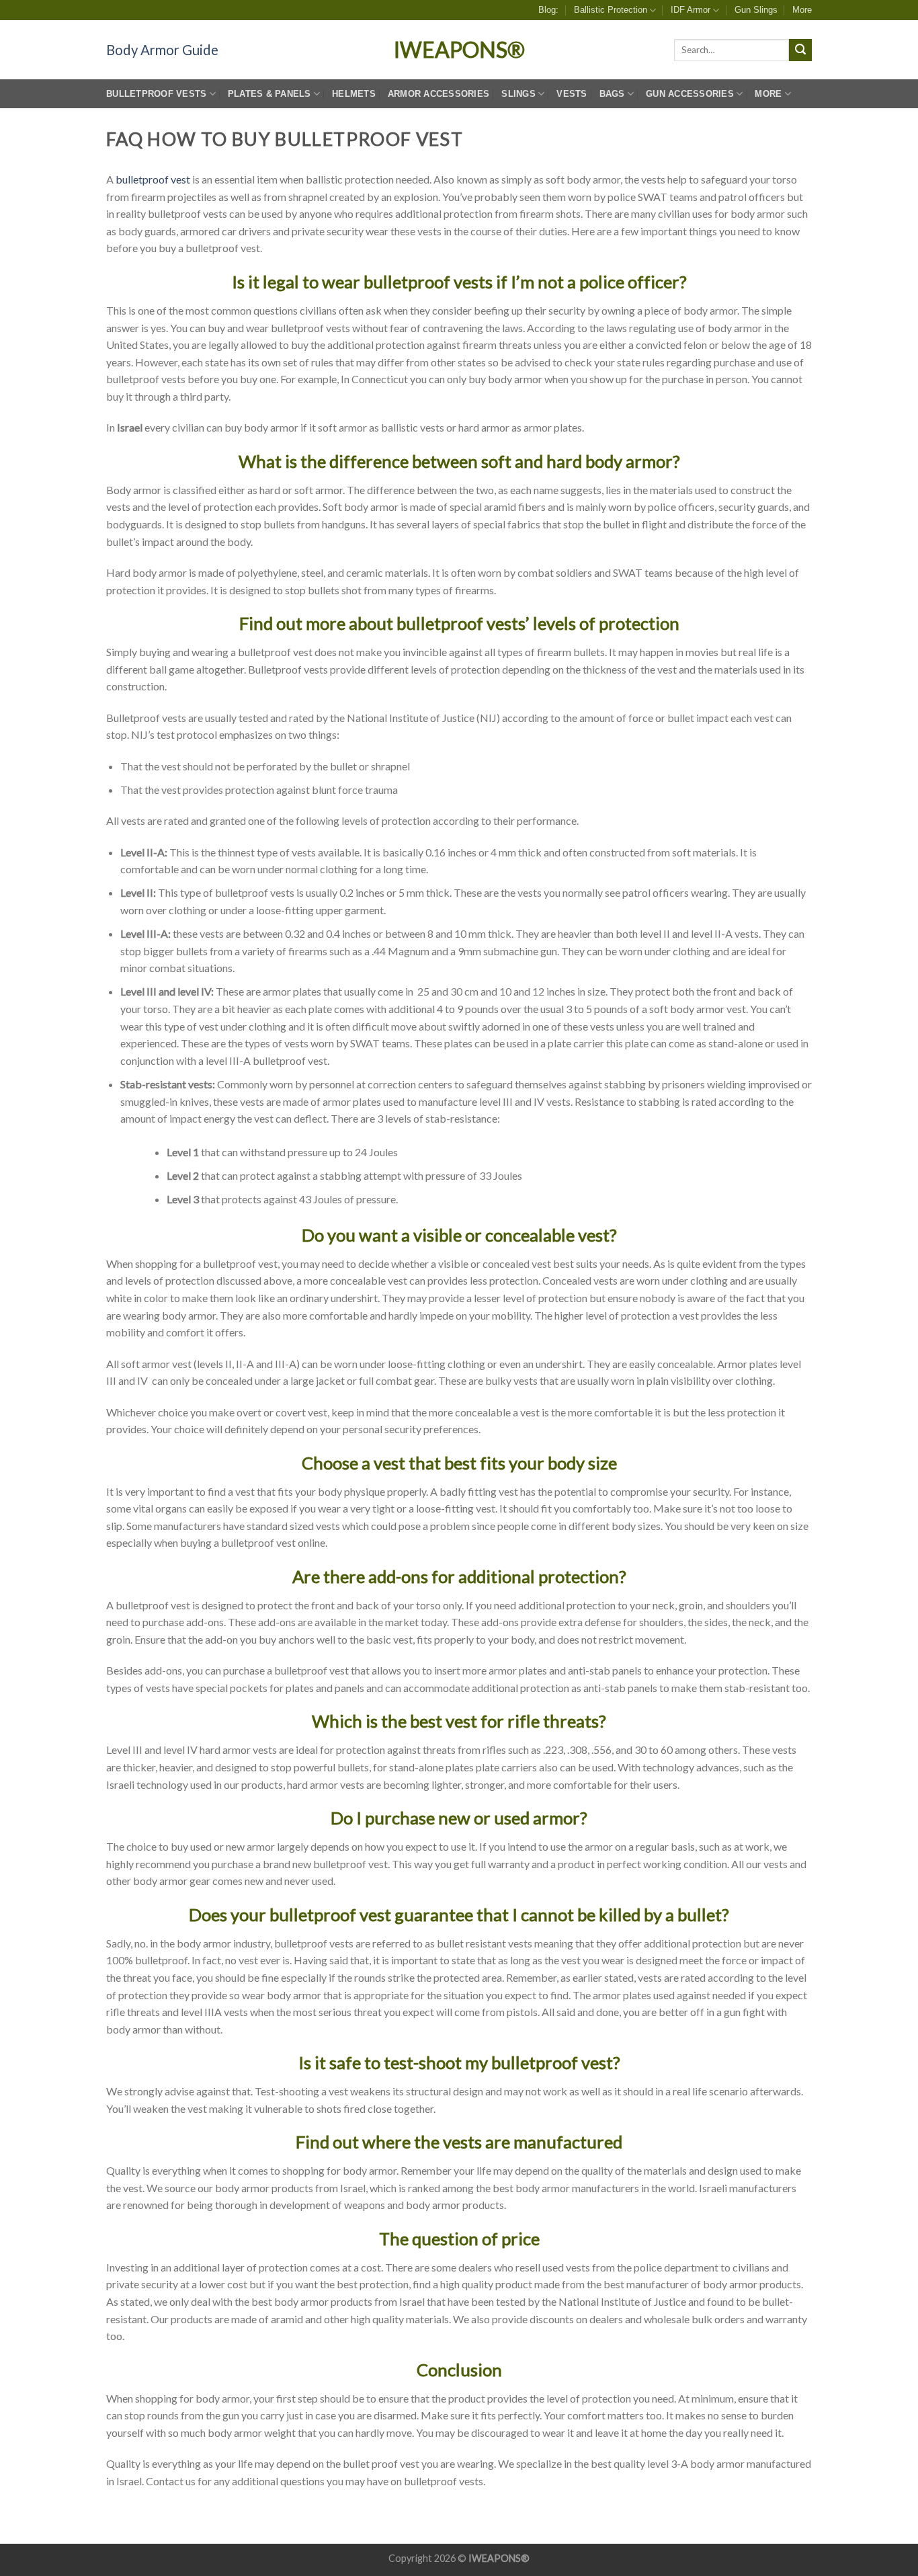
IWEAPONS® (459, 50)
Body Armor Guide (162, 50)
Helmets (354, 94)
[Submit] (800, 50)
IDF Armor (691, 10)
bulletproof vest (153, 179)
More (802, 10)
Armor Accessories (439, 94)
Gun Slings (756, 10)
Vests (572, 94)
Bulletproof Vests (156, 94)
